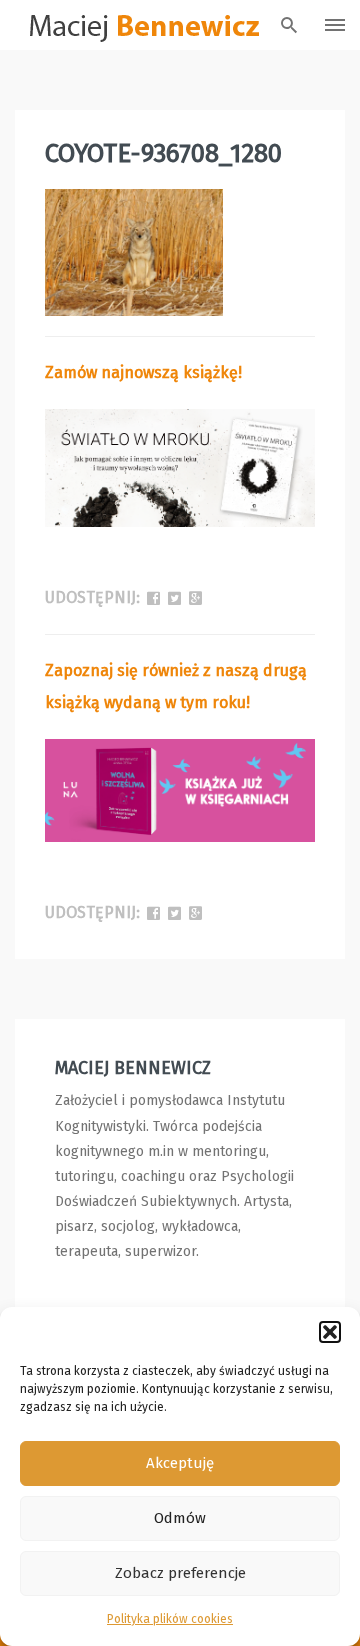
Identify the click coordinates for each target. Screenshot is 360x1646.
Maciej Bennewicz (133, 1068)
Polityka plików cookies (170, 1619)
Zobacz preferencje (180, 1573)
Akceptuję (180, 1463)
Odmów (180, 1518)
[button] (330, 1332)
